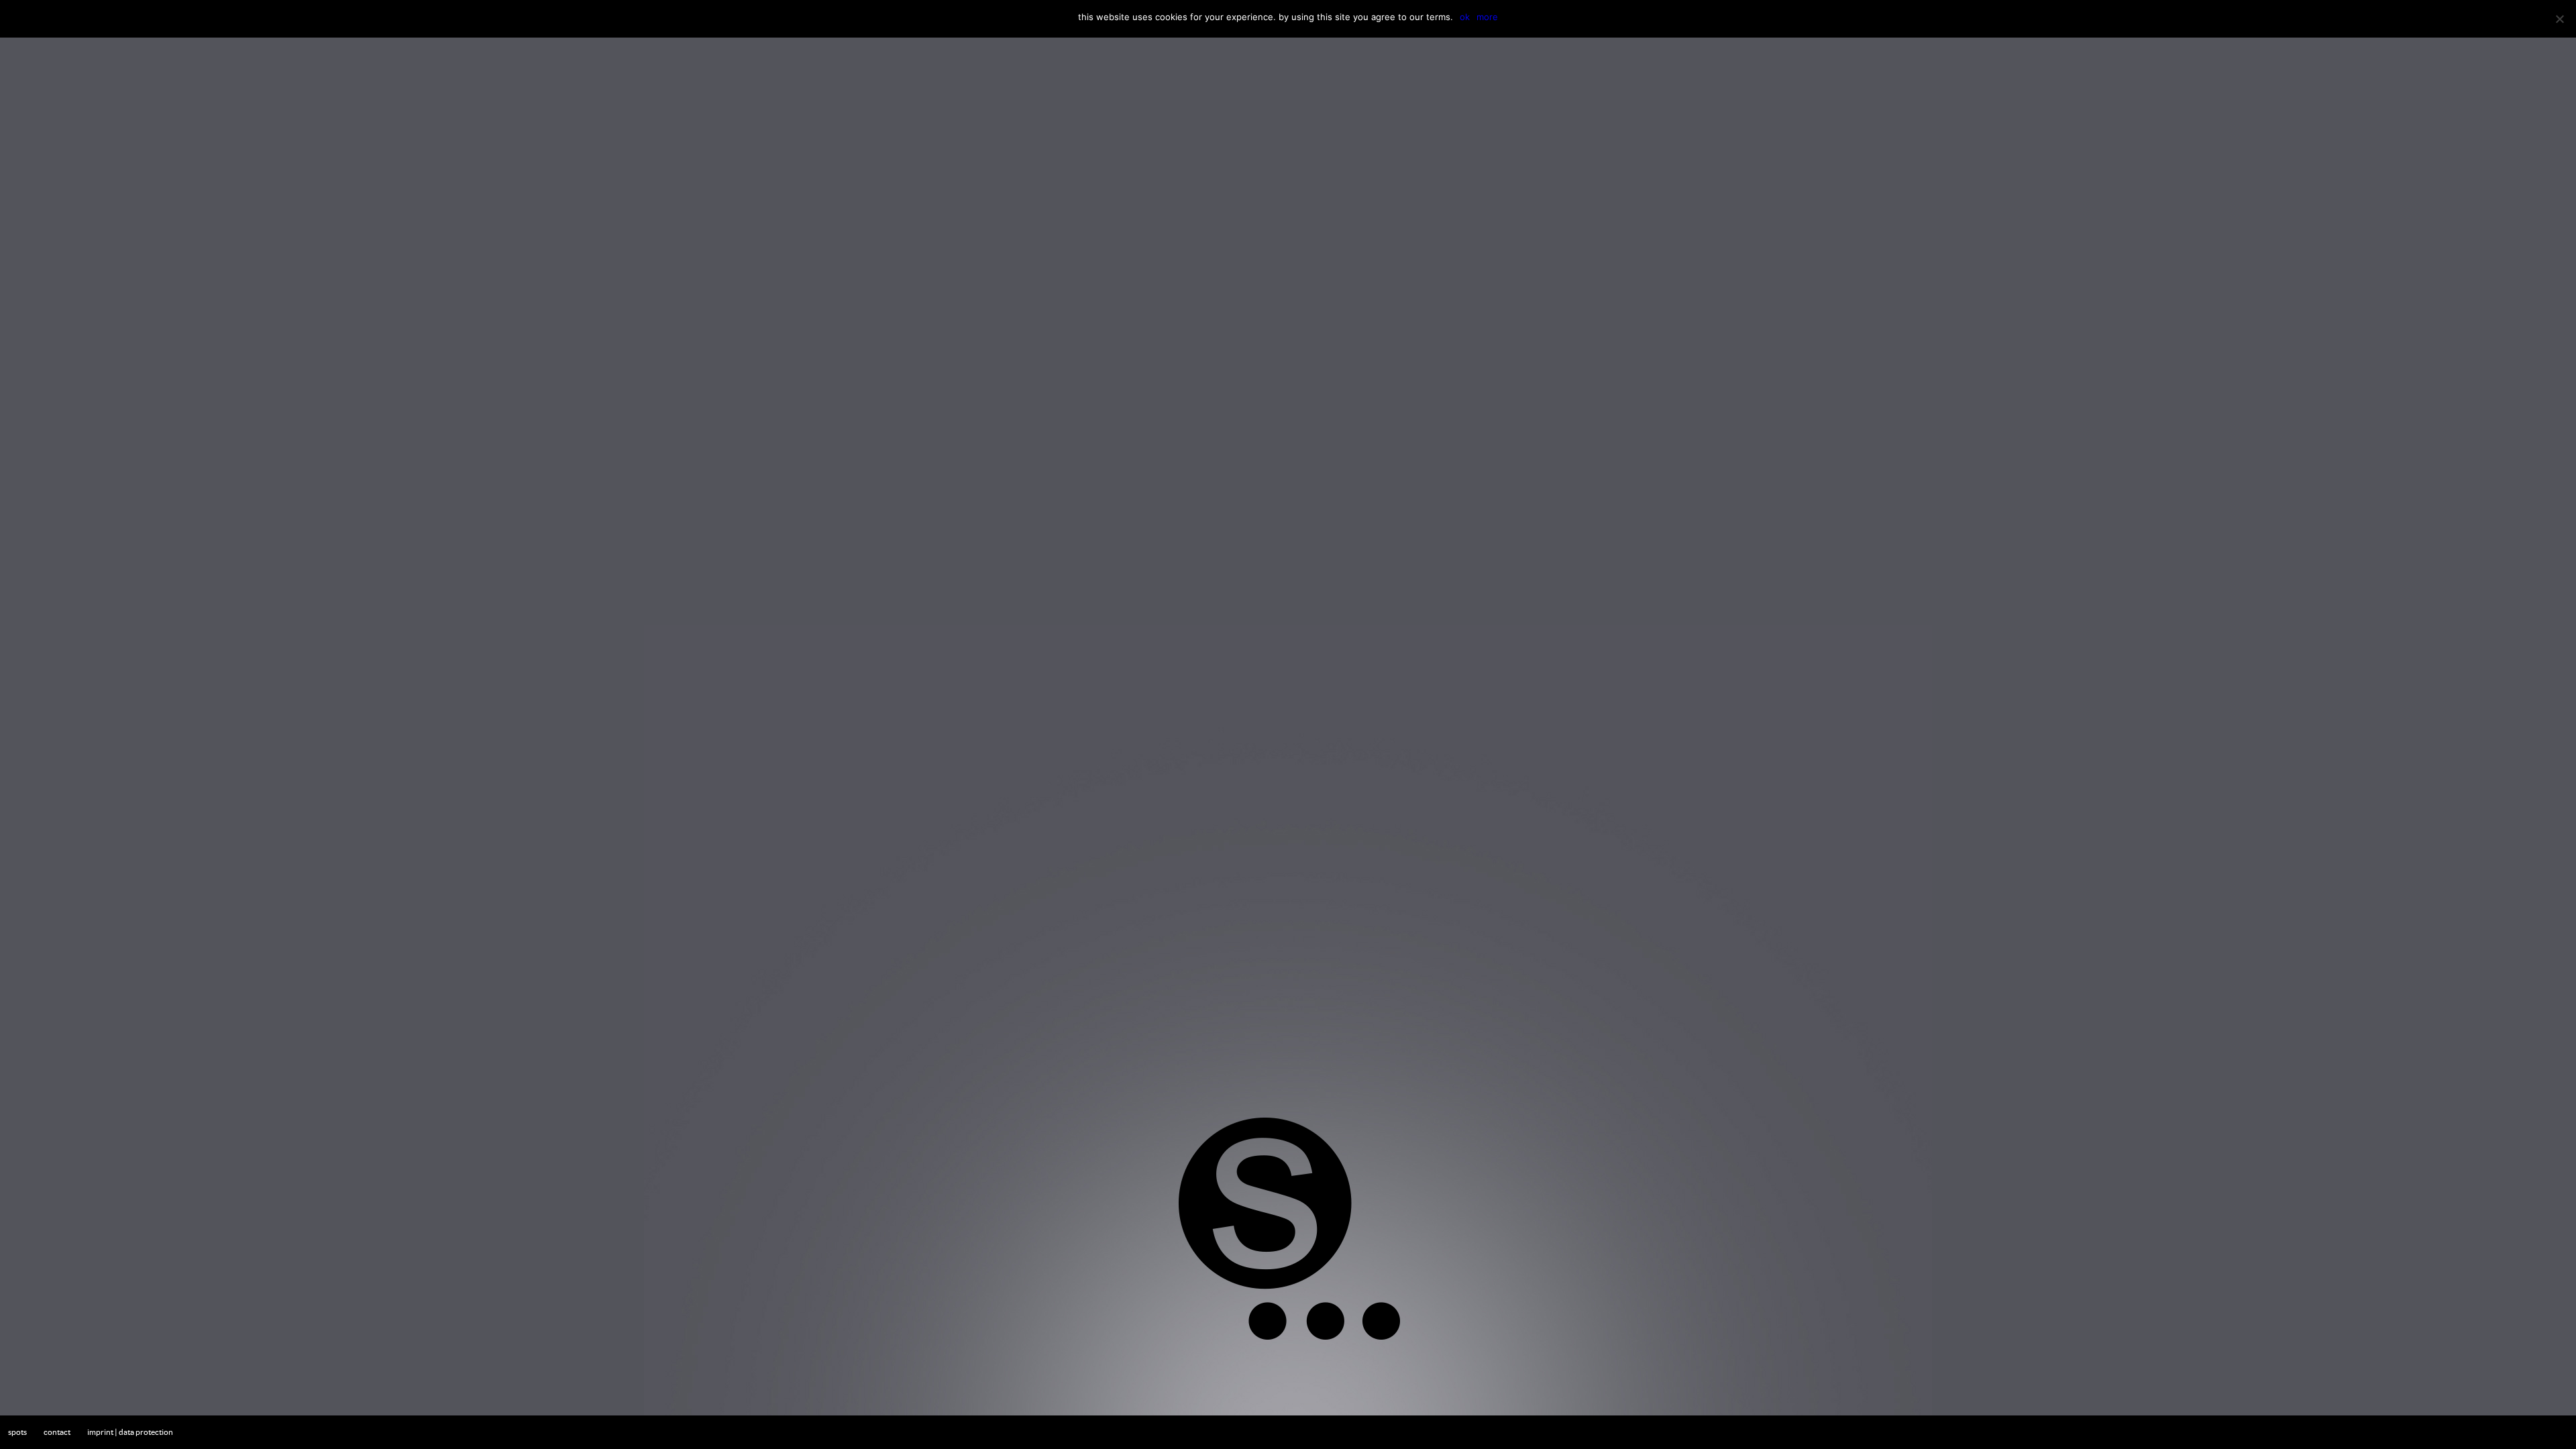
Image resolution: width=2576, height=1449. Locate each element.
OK (1465, 17)
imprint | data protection (130, 1432)
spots (17, 1432)
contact (57, 1432)
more (1487, 17)
